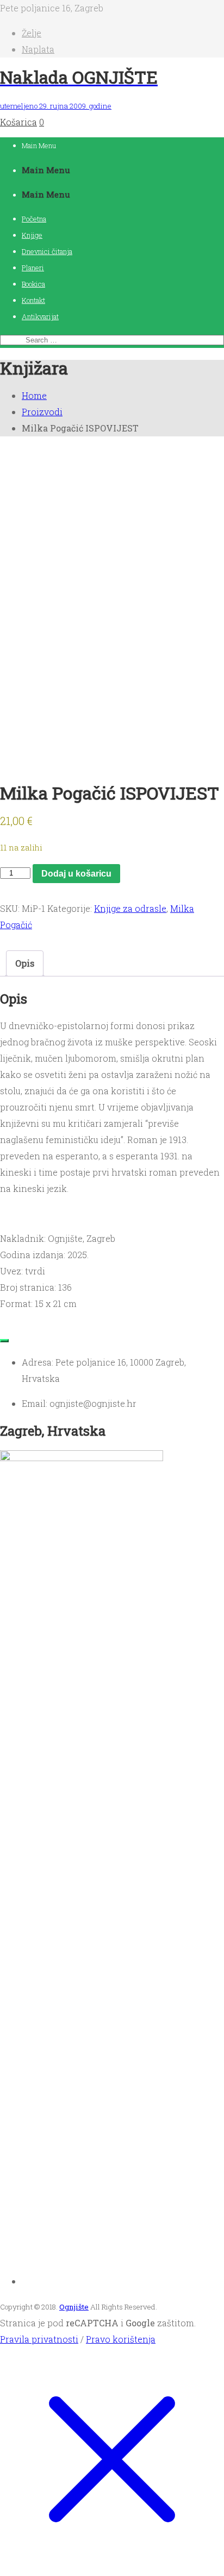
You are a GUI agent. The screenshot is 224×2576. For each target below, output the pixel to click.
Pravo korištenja (121, 2339)
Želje (32, 33)
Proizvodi (42, 412)
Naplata (38, 49)
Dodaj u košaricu (76, 874)
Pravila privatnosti (39, 2339)
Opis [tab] (25, 963)
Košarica (18, 122)
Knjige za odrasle (130, 908)
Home (34, 395)
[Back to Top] (4, 1341)
